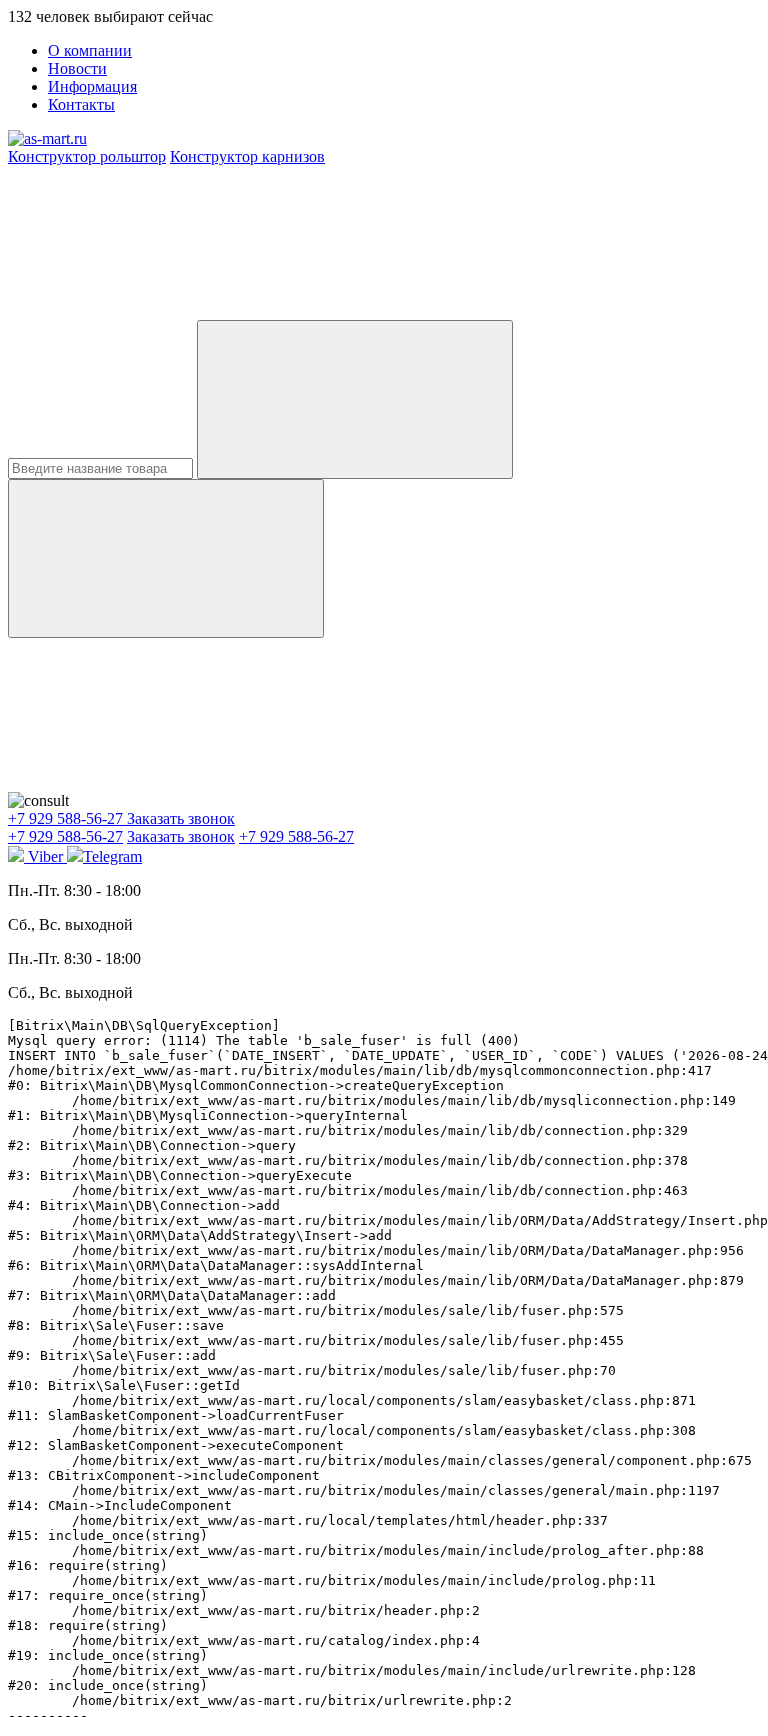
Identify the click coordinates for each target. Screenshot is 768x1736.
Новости (77, 68)
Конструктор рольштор (87, 156)
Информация (92, 86)
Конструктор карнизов (247, 156)
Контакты (81, 104)
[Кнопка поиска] (166, 558)
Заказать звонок (181, 818)
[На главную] (47, 138)
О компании (90, 50)
